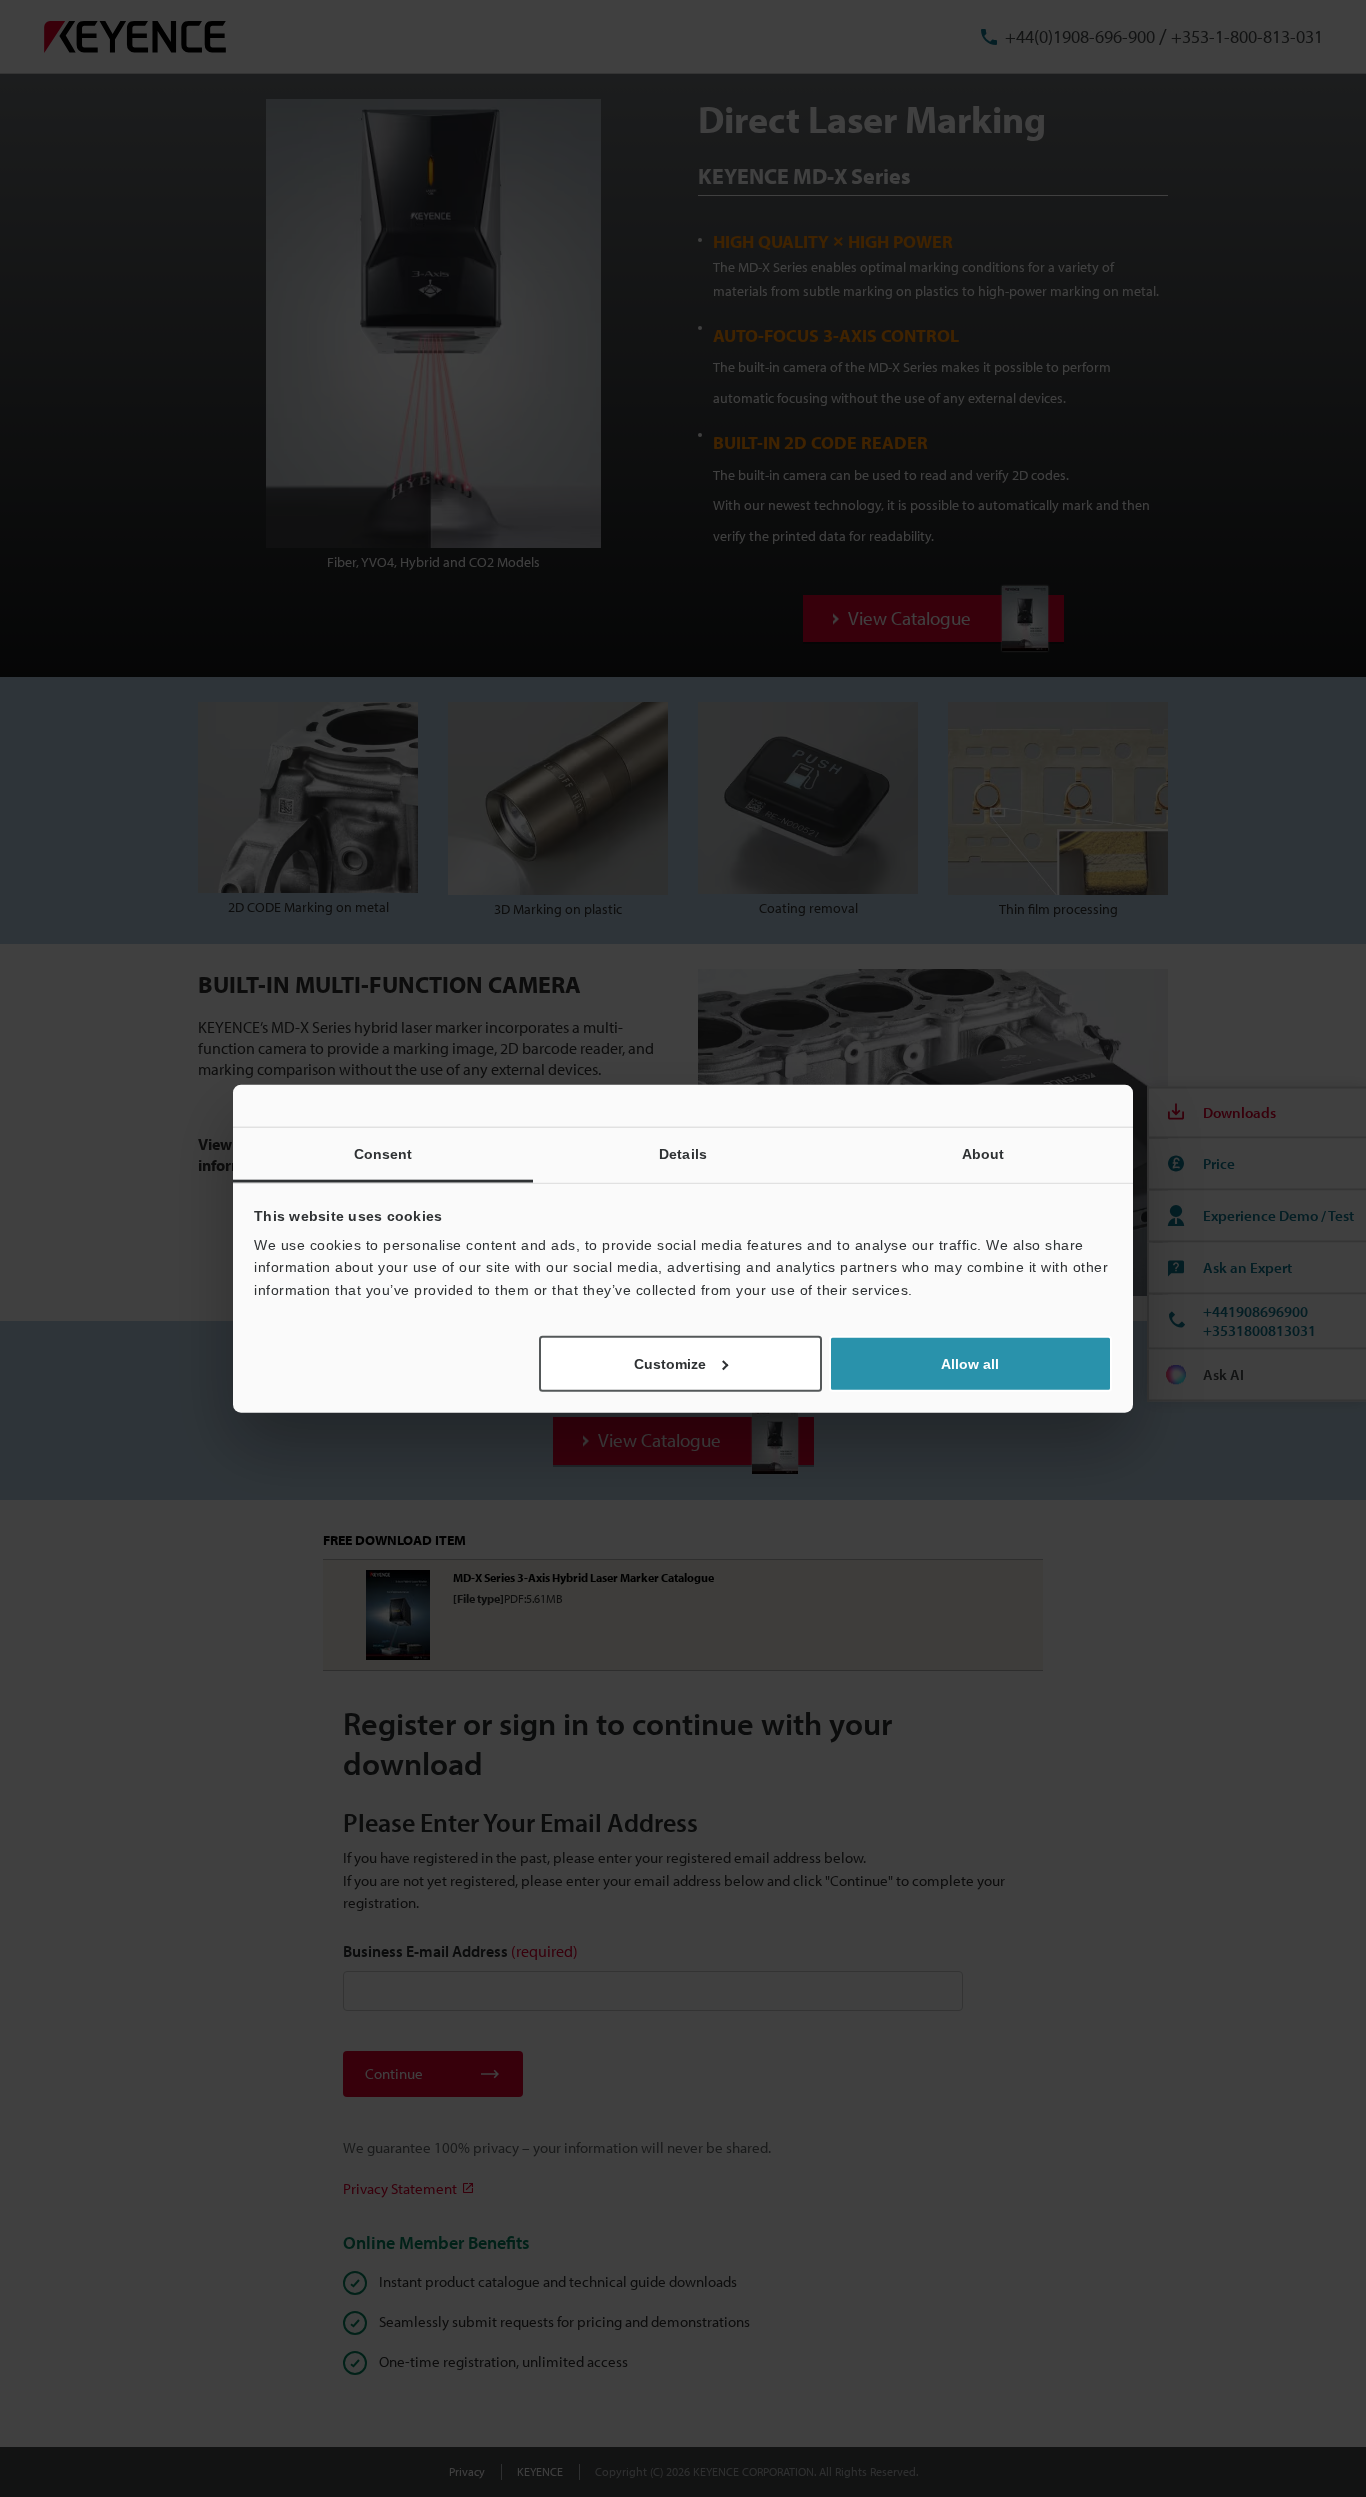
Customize (670, 1364)
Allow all (970, 1364)
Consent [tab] (383, 1153)
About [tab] (983, 1153)
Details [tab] (683, 1153)
